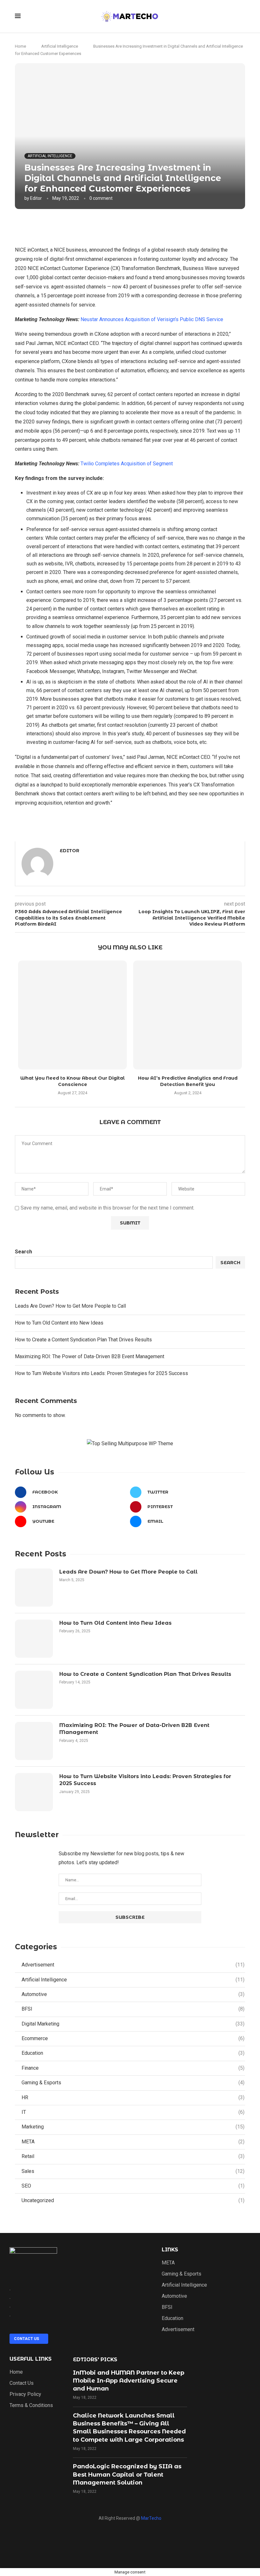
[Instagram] (108, 2540)
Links (170, 2250)
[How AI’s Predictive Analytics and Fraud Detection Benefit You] (188, 1015)
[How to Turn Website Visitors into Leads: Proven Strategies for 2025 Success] (34, 1792)
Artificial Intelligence (60, 46)
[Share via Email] (171, 226)
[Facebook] (86, 2540)
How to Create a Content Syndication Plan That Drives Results (83, 1340)
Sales (133, 2171)
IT (133, 2112)
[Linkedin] (130, 2540)
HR (133, 2097)
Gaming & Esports (133, 2083)
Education (133, 2053)
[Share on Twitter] (143, 226)
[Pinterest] (174, 2540)
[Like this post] (116, 226)
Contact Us (22, 2383)
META (133, 2142)
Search (23, 1252)
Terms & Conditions (31, 2405)
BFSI (133, 2009)
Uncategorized (133, 2200)
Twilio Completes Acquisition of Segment (127, 464)
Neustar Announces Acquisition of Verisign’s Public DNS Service (152, 319)
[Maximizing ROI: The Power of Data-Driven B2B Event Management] (34, 1741)
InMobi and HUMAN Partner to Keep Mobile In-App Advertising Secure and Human (129, 2381)
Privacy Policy (25, 2394)
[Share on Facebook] (130, 226)
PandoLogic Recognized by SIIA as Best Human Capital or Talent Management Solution (127, 2474)
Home (20, 46)
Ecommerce (133, 2038)
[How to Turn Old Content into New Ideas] (34, 1639)
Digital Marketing (133, 2024)
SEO (133, 2186)
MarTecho (151, 2518)
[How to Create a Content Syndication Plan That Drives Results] (34, 1690)
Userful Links (31, 2359)
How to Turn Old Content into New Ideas (59, 1323)
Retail (133, 2156)
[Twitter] (152, 2540)
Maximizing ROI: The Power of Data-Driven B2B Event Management (90, 1356)
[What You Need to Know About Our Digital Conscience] (72, 1015)
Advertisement (133, 1965)
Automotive (133, 1994)
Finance (133, 2068)
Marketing (133, 2127)
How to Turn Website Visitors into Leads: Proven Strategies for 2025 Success (101, 1373)
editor (36, 198)
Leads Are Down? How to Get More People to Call (70, 1306)
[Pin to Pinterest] (157, 226)
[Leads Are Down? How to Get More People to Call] (34, 1588)
